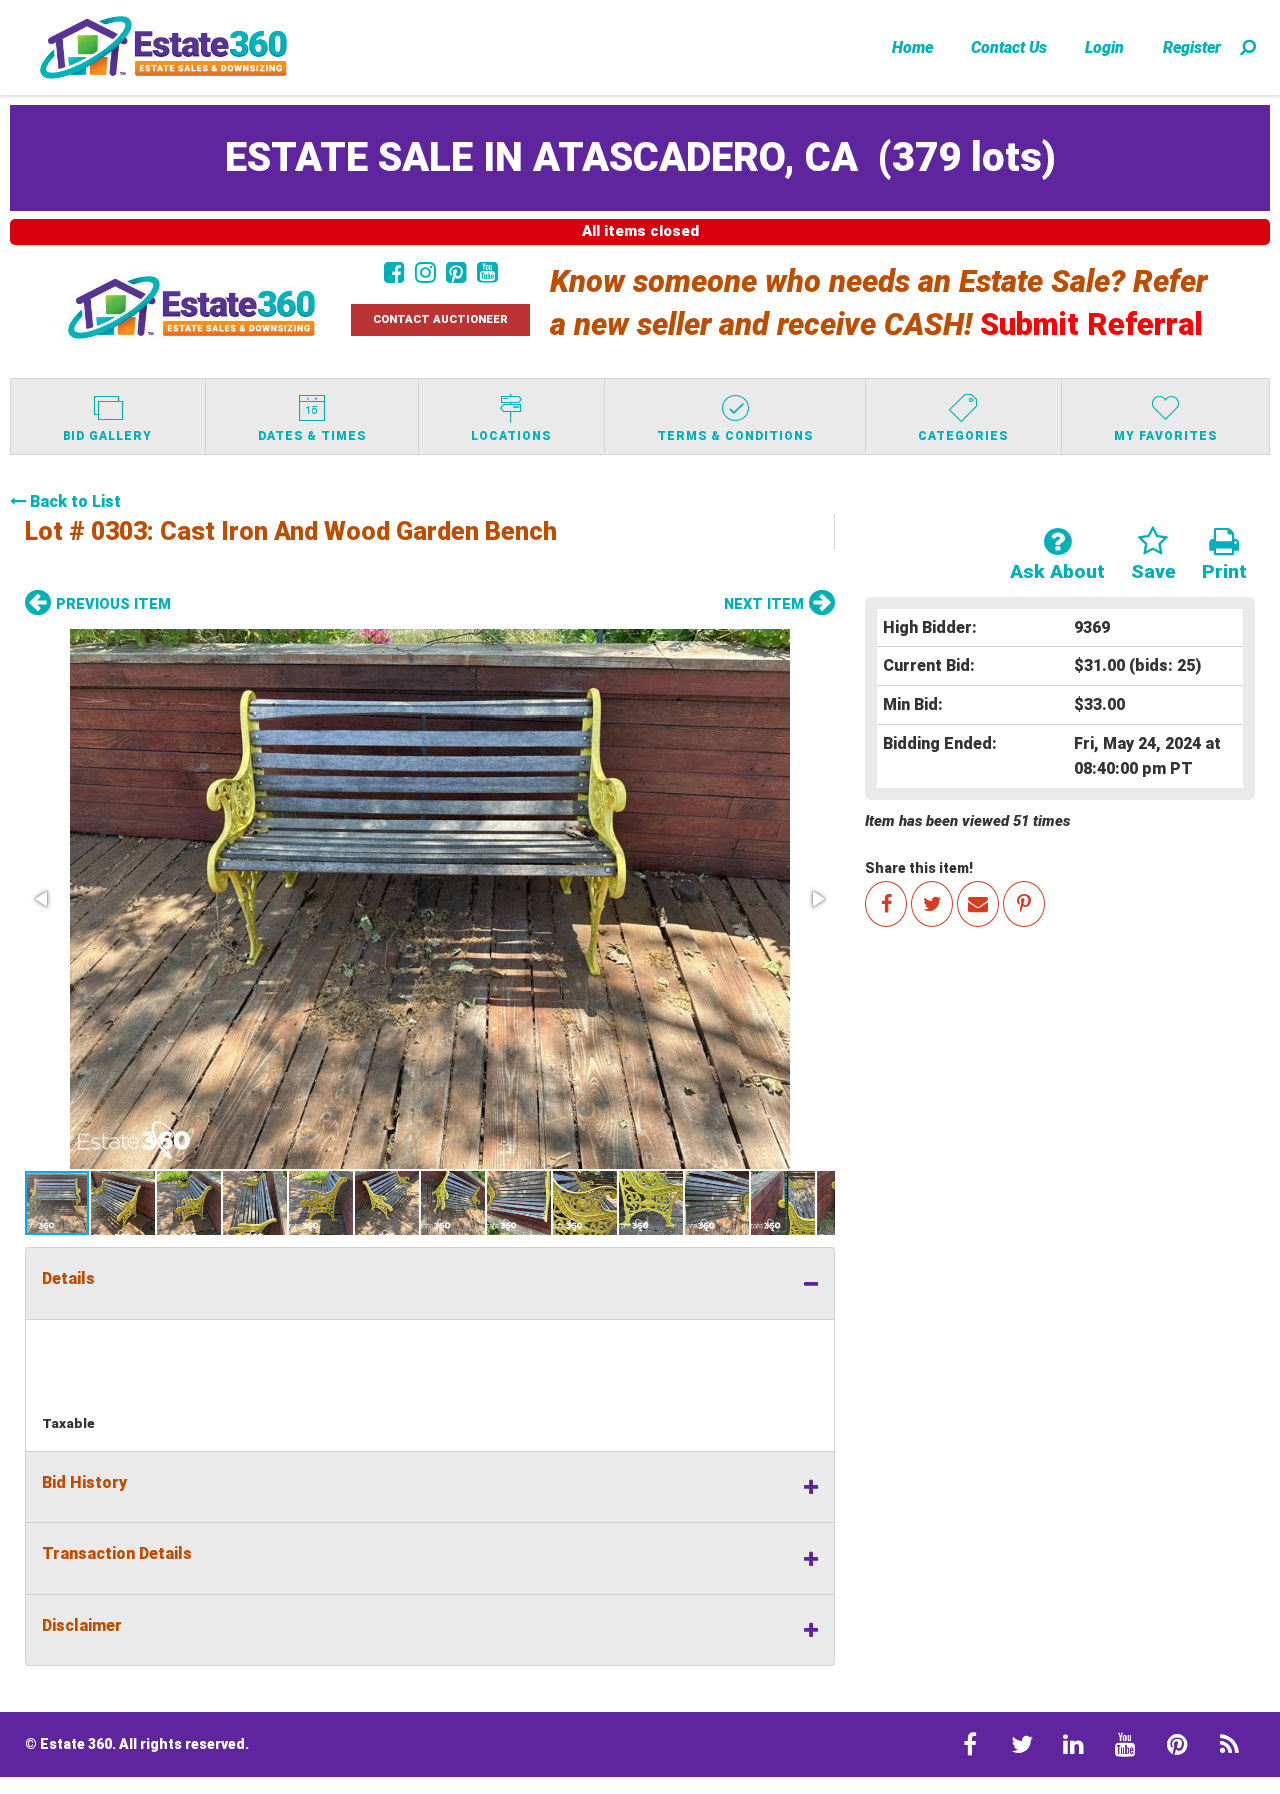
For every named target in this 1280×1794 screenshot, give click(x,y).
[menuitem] (912, 47)
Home (912, 47)
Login (1104, 47)
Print (1224, 571)
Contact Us (1009, 47)
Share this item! (919, 868)
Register (1192, 47)
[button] (430, 899)
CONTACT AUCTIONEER (440, 319)
